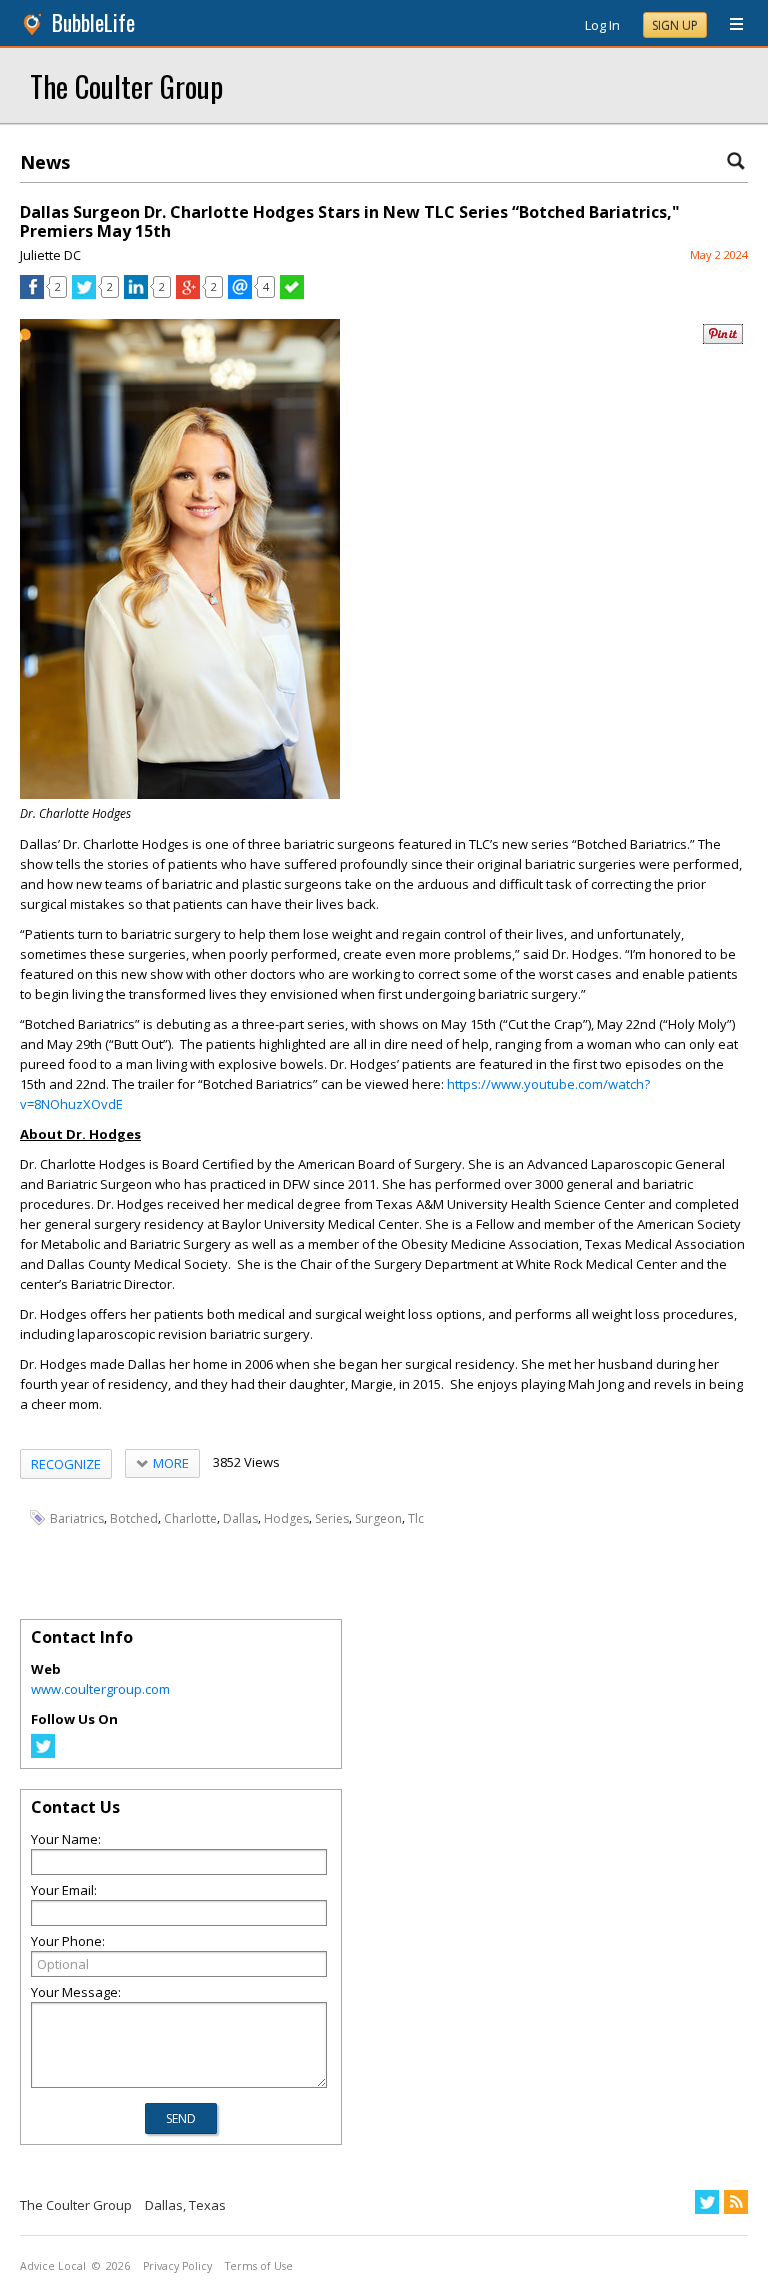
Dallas (240, 1518)
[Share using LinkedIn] (136, 294)
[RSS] (736, 2202)
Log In (602, 25)
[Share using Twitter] (84, 294)
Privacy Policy (177, 2266)
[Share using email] (240, 294)
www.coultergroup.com (100, 1689)
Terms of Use (259, 2266)
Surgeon (378, 1518)
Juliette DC (50, 255)
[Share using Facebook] (32, 294)
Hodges (286, 1518)
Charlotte (190, 1518)
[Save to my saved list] (292, 294)
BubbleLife (93, 22)
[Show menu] (729, 25)
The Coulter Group (126, 85)
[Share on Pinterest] (723, 339)
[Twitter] (43, 1753)
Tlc (416, 1518)
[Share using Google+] (188, 294)
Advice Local (53, 2266)
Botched (134, 1518)
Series (332, 1518)
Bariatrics (77, 1518)
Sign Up (675, 25)
